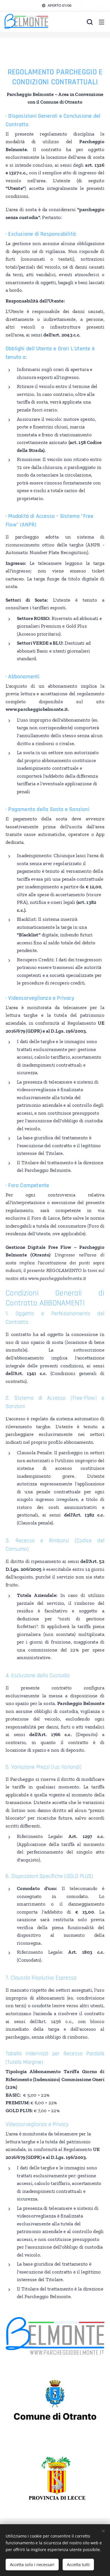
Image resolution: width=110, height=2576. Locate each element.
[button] (90, 22)
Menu (102, 22)
